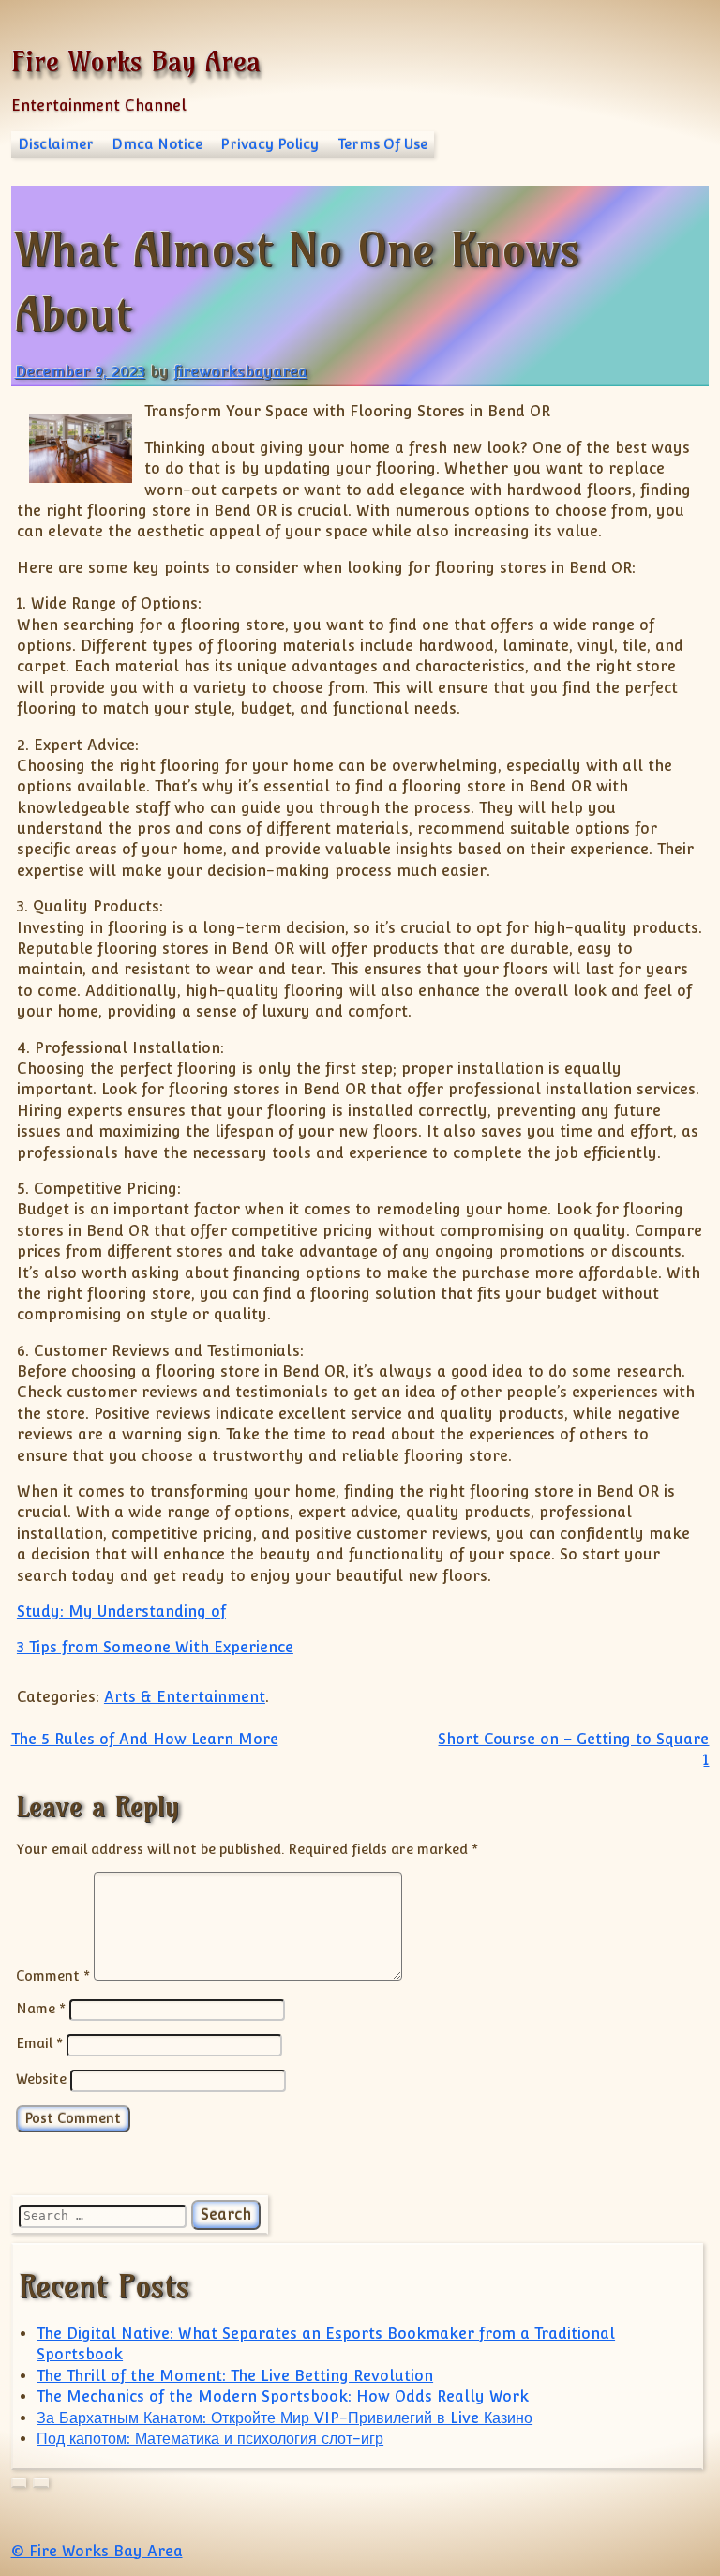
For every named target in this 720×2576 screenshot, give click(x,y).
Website (41, 2079)
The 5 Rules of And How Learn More (145, 1739)
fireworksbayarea (240, 372)
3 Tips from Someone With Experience (155, 1647)
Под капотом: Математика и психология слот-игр (210, 2439)
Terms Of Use (382, 144)
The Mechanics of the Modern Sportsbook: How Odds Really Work (283, 2396)
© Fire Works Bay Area (97, 2551)
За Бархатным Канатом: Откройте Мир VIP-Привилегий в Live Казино (285, 2418)
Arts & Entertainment (185, 1697)
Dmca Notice (157, 144)
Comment (53, 1975)
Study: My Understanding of (121, 1612)
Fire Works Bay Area (136, 61)
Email (39, 2043)
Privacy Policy (270, 144)
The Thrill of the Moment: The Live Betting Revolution (235, 2376)
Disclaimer (56, 144)
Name (41, 2008)
